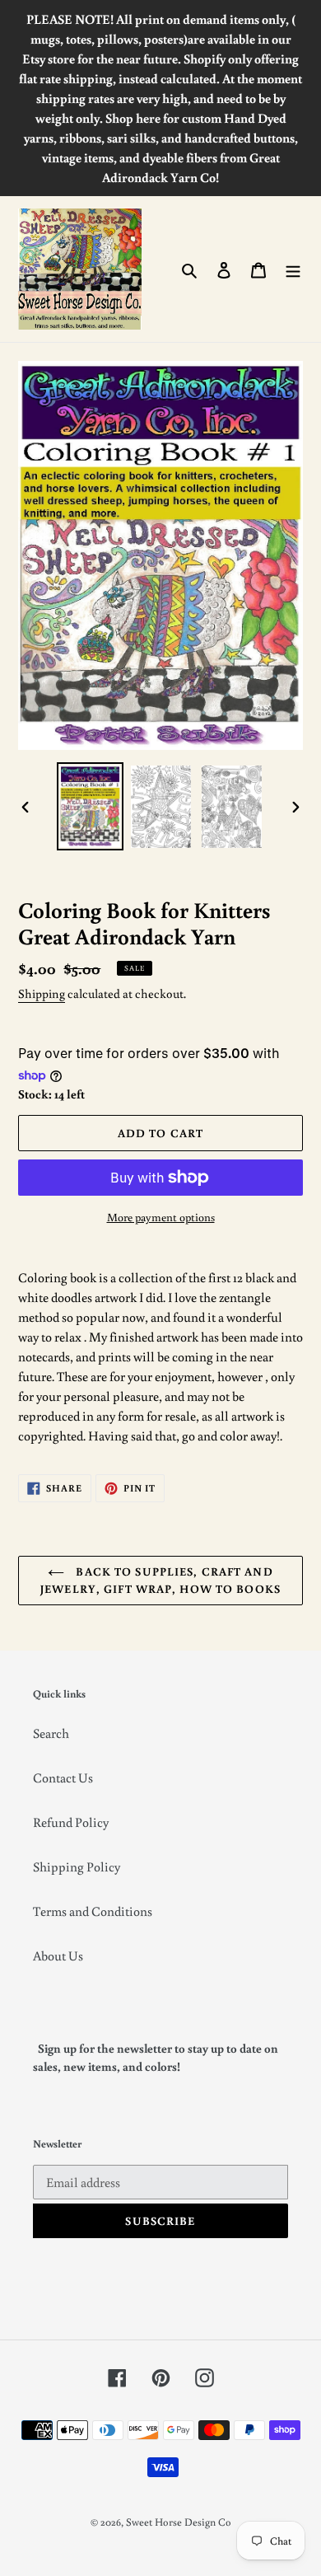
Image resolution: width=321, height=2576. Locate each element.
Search (51, 1733)
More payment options (161, 1217)
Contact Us (63, 1777)
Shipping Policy (77, 1866)
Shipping (42, 993)
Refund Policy (71, 1822)
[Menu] (293, 269)
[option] (91, 807)
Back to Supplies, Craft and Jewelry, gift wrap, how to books (160, 1580)
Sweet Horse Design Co (179, 2522)
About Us (58, 1955)
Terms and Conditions (93, 1911)
